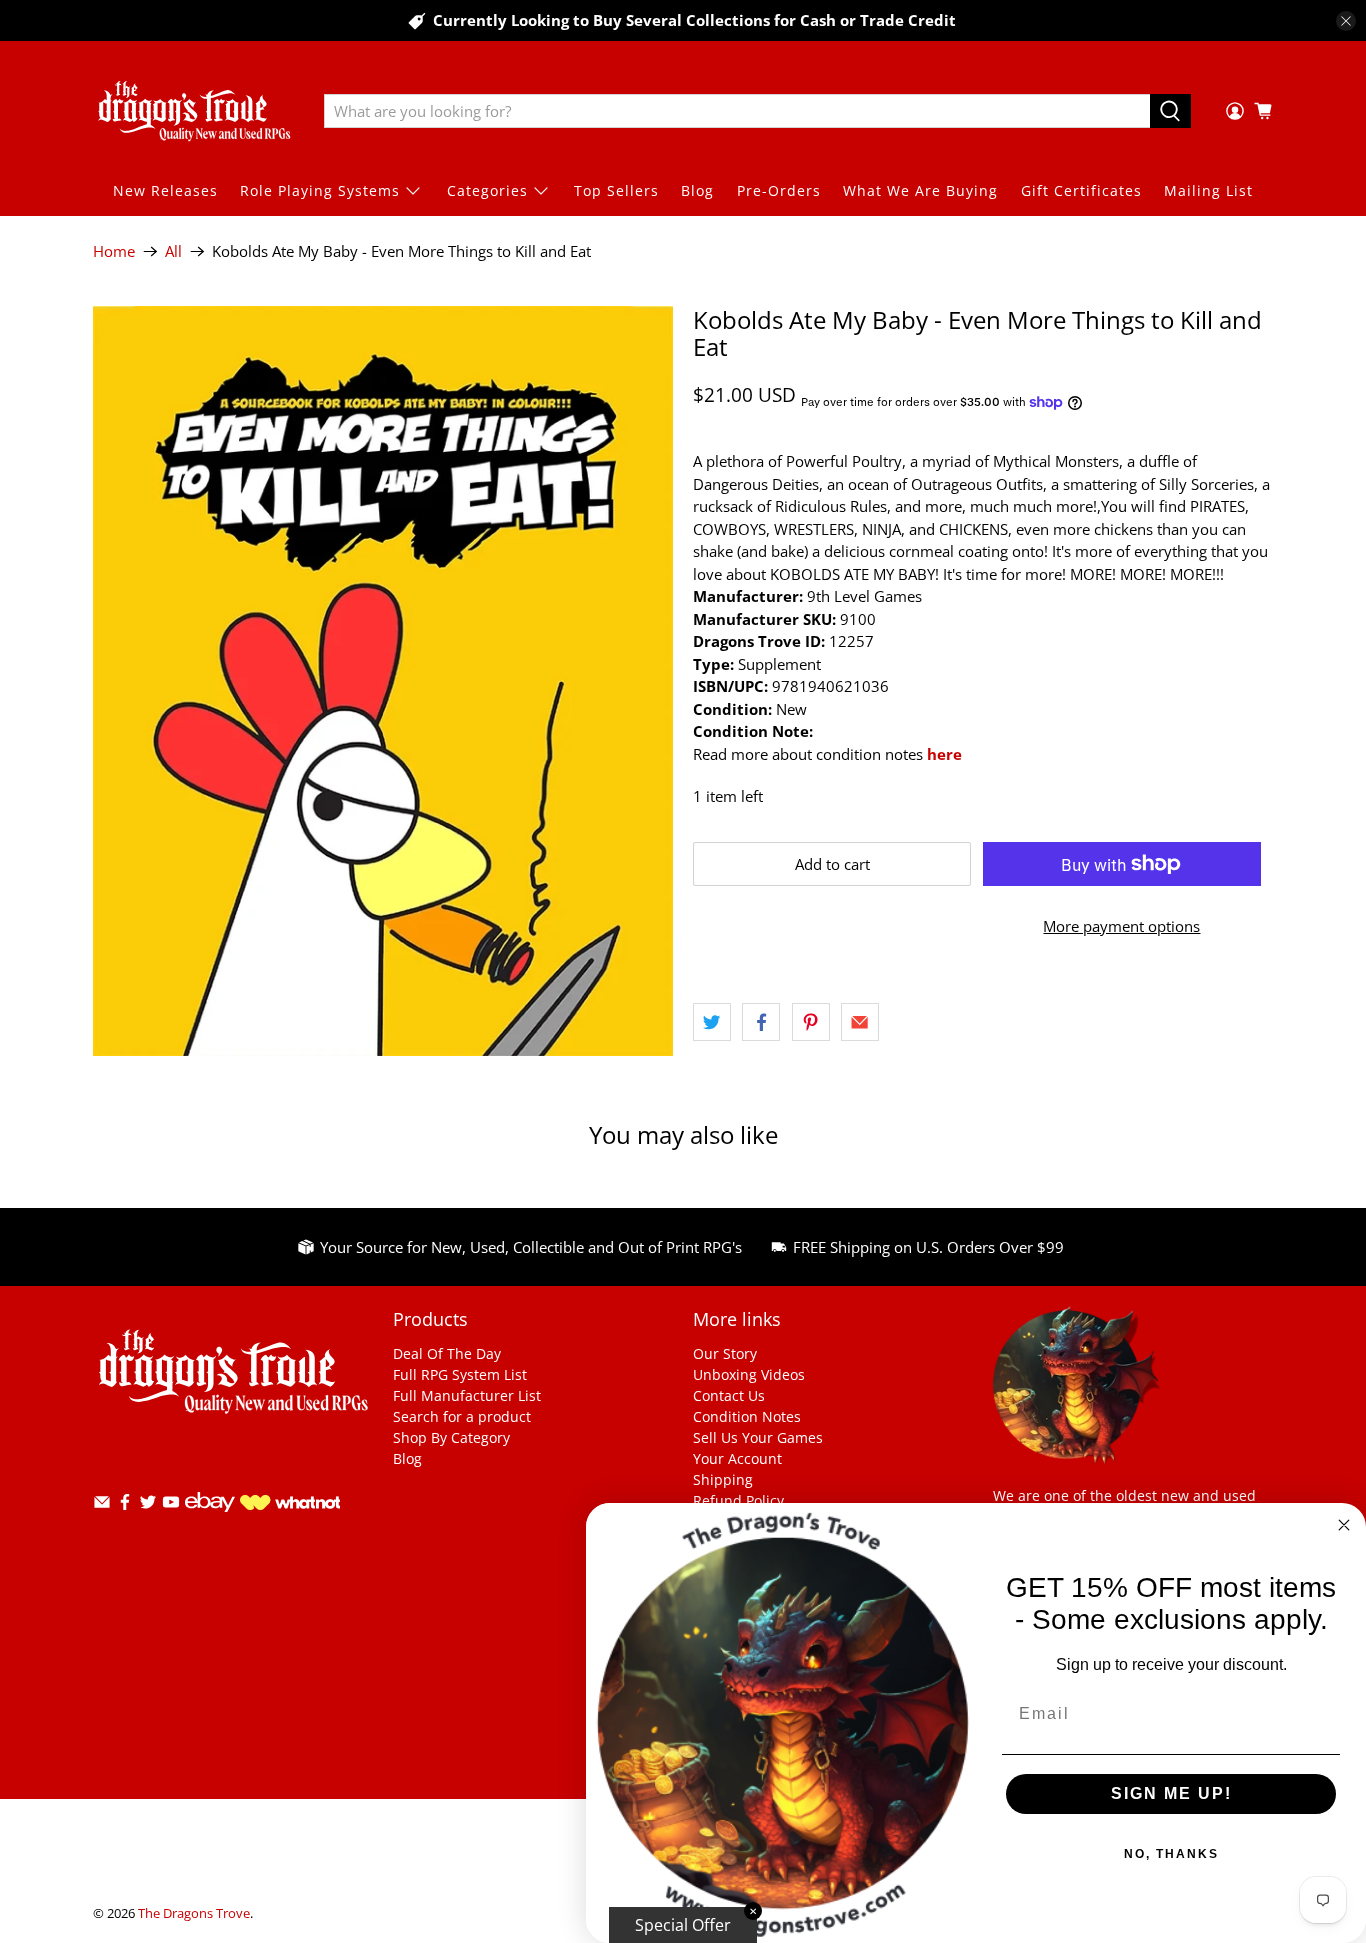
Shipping (723, 1479)
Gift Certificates (1081, 190)
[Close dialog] (1344, 1525)
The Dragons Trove (194, 1913)
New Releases (165, 190)
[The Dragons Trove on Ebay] (210, 1521)
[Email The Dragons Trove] (102, 1505)
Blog (697, 190)
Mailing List (1208, 190)
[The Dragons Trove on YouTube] (171, 1505)
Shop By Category (451, 1437)
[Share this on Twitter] (712, 1022)
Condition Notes (747, 1416)
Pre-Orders (779, 190)
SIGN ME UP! (1171, 1793)
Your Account (737, 1458)
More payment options (1121, 926)
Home (114, 251)
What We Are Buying (920, 190)
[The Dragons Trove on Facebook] (125, 1505)
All (173, 251)
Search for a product (462, 1416)
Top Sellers (616, 190)
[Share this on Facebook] (761, 1022)
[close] (1346, 21)
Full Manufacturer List (467, 1395)
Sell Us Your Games (758, 1437)
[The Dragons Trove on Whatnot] (290, 1504)
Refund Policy (738, 1500)
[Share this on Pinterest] (811, 1022)
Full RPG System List (460, 1374)
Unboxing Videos (749, 1374)
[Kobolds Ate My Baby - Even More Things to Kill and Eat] (383, 681)
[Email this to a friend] (860, 1022)
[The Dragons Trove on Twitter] (148, 1505)
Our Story (725, 1353)
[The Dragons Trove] (194, 111)
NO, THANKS (1171, 1854)
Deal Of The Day (447, 1353)
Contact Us (729, 1395)
